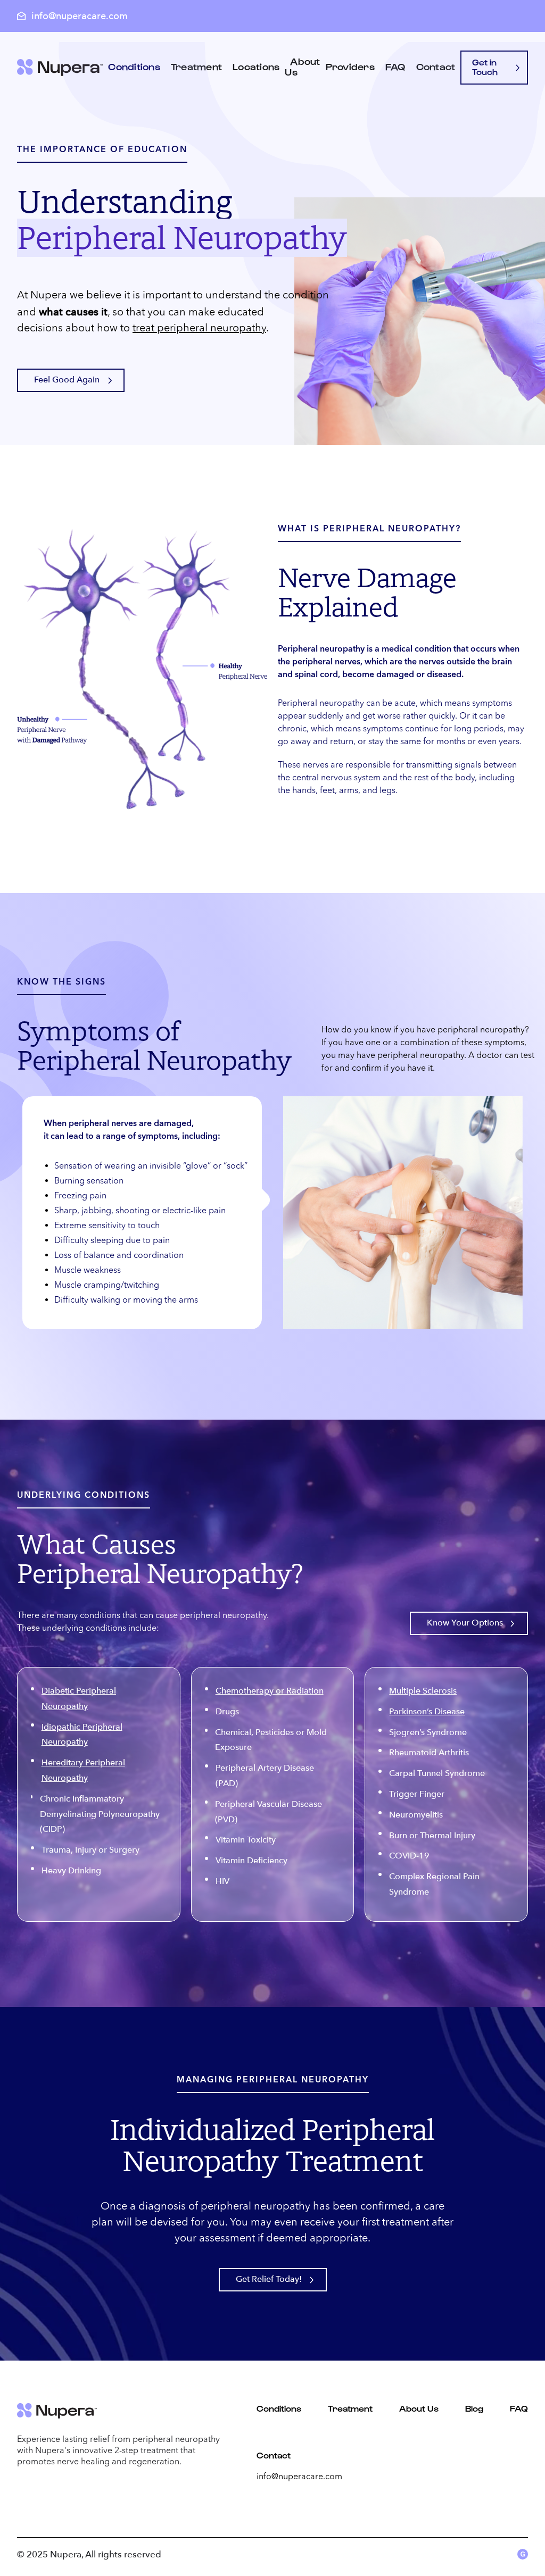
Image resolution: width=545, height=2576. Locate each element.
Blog (474, 2408)
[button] (134, 68)
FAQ (395, 66)
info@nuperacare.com (299, 2477)
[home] (60, 68)
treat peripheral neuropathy (199, 329)
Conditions (279, 2408)
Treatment (196, 66)
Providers (350, 66)
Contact (436, 66)
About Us (302, 66)
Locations (256, 66)
